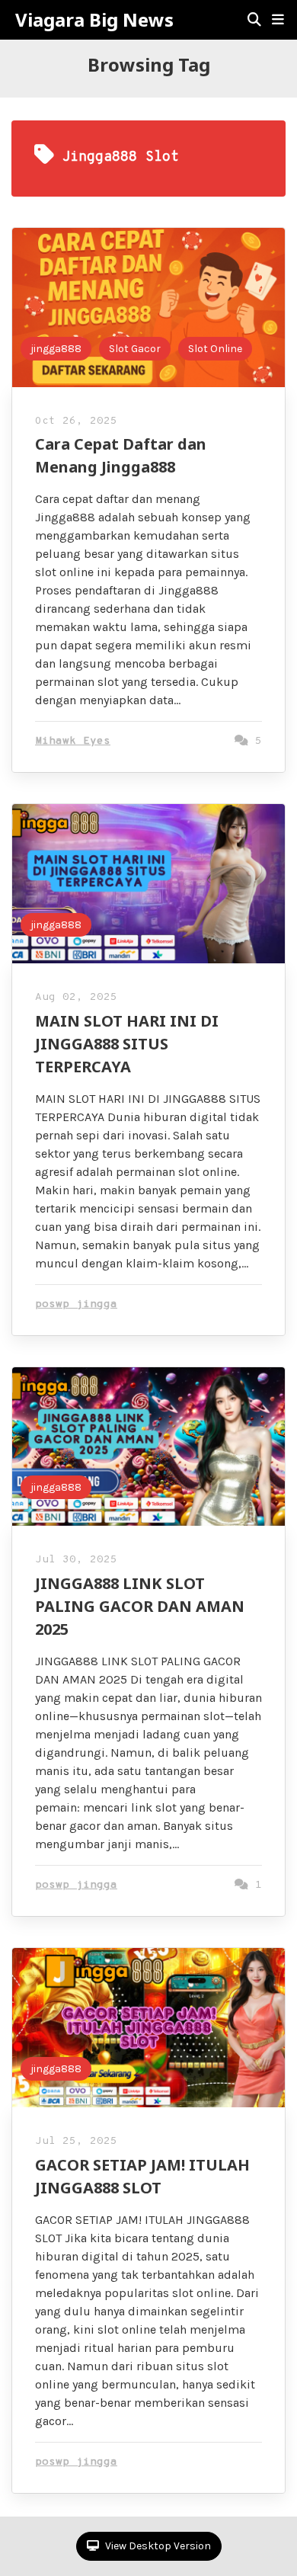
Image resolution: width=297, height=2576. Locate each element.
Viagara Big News (94, 20)
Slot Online (215, 349)
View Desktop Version (157, 2546)
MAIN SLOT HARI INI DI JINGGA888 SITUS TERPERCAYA (127, 1044)
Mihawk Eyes (73, 741)
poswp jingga (76, 1304)
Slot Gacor (135, 349)
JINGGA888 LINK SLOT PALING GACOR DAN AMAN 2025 (140, 1606)
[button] (278, 20)
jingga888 (56, 349)
